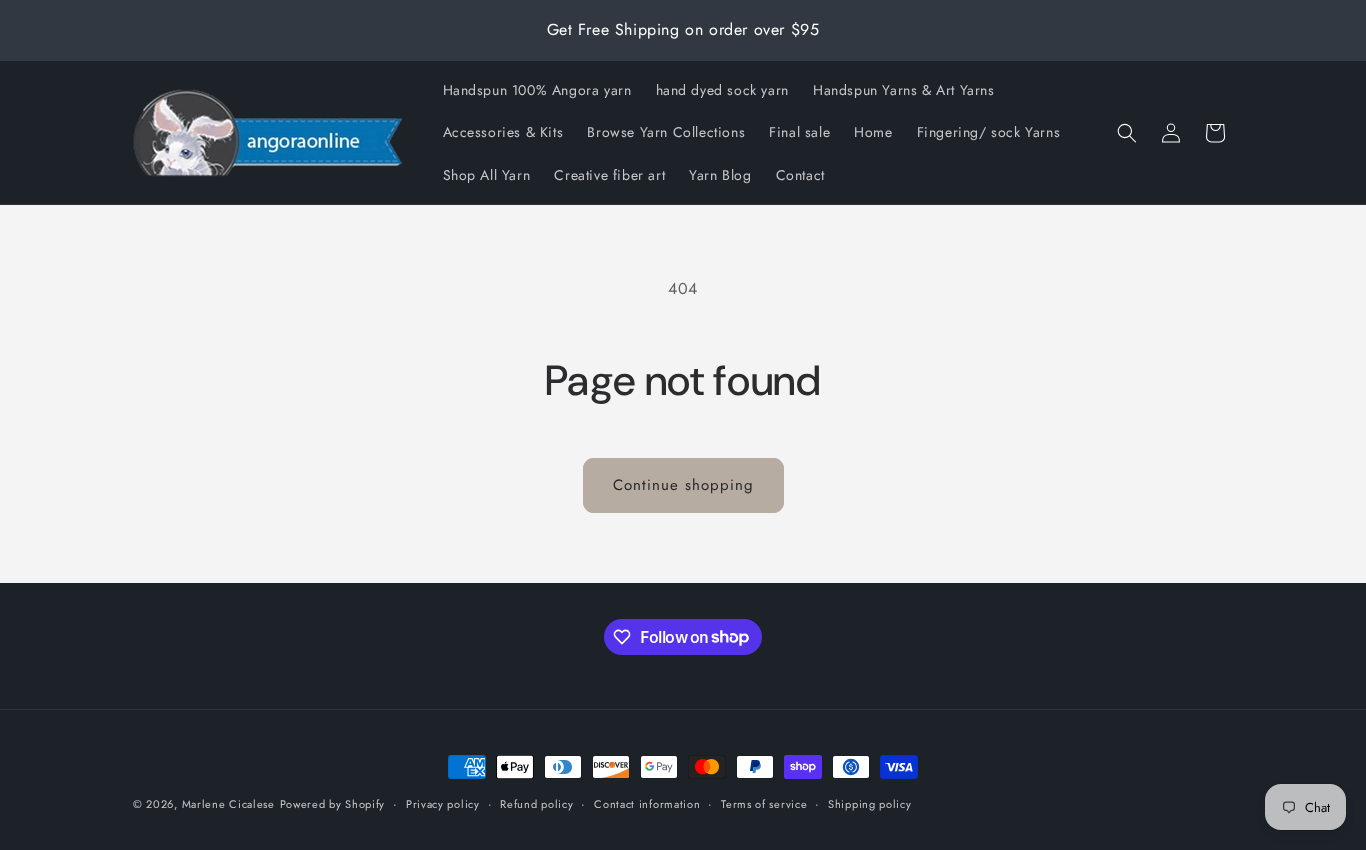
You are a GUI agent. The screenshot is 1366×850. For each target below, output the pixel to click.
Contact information (647, 803)
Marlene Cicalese (228, 804)
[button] (1127, 133)
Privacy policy (443, 803)
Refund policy (536, 803)
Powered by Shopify (333, 804)
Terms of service (764, 803)
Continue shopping (683, 485)
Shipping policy (870, 803)
